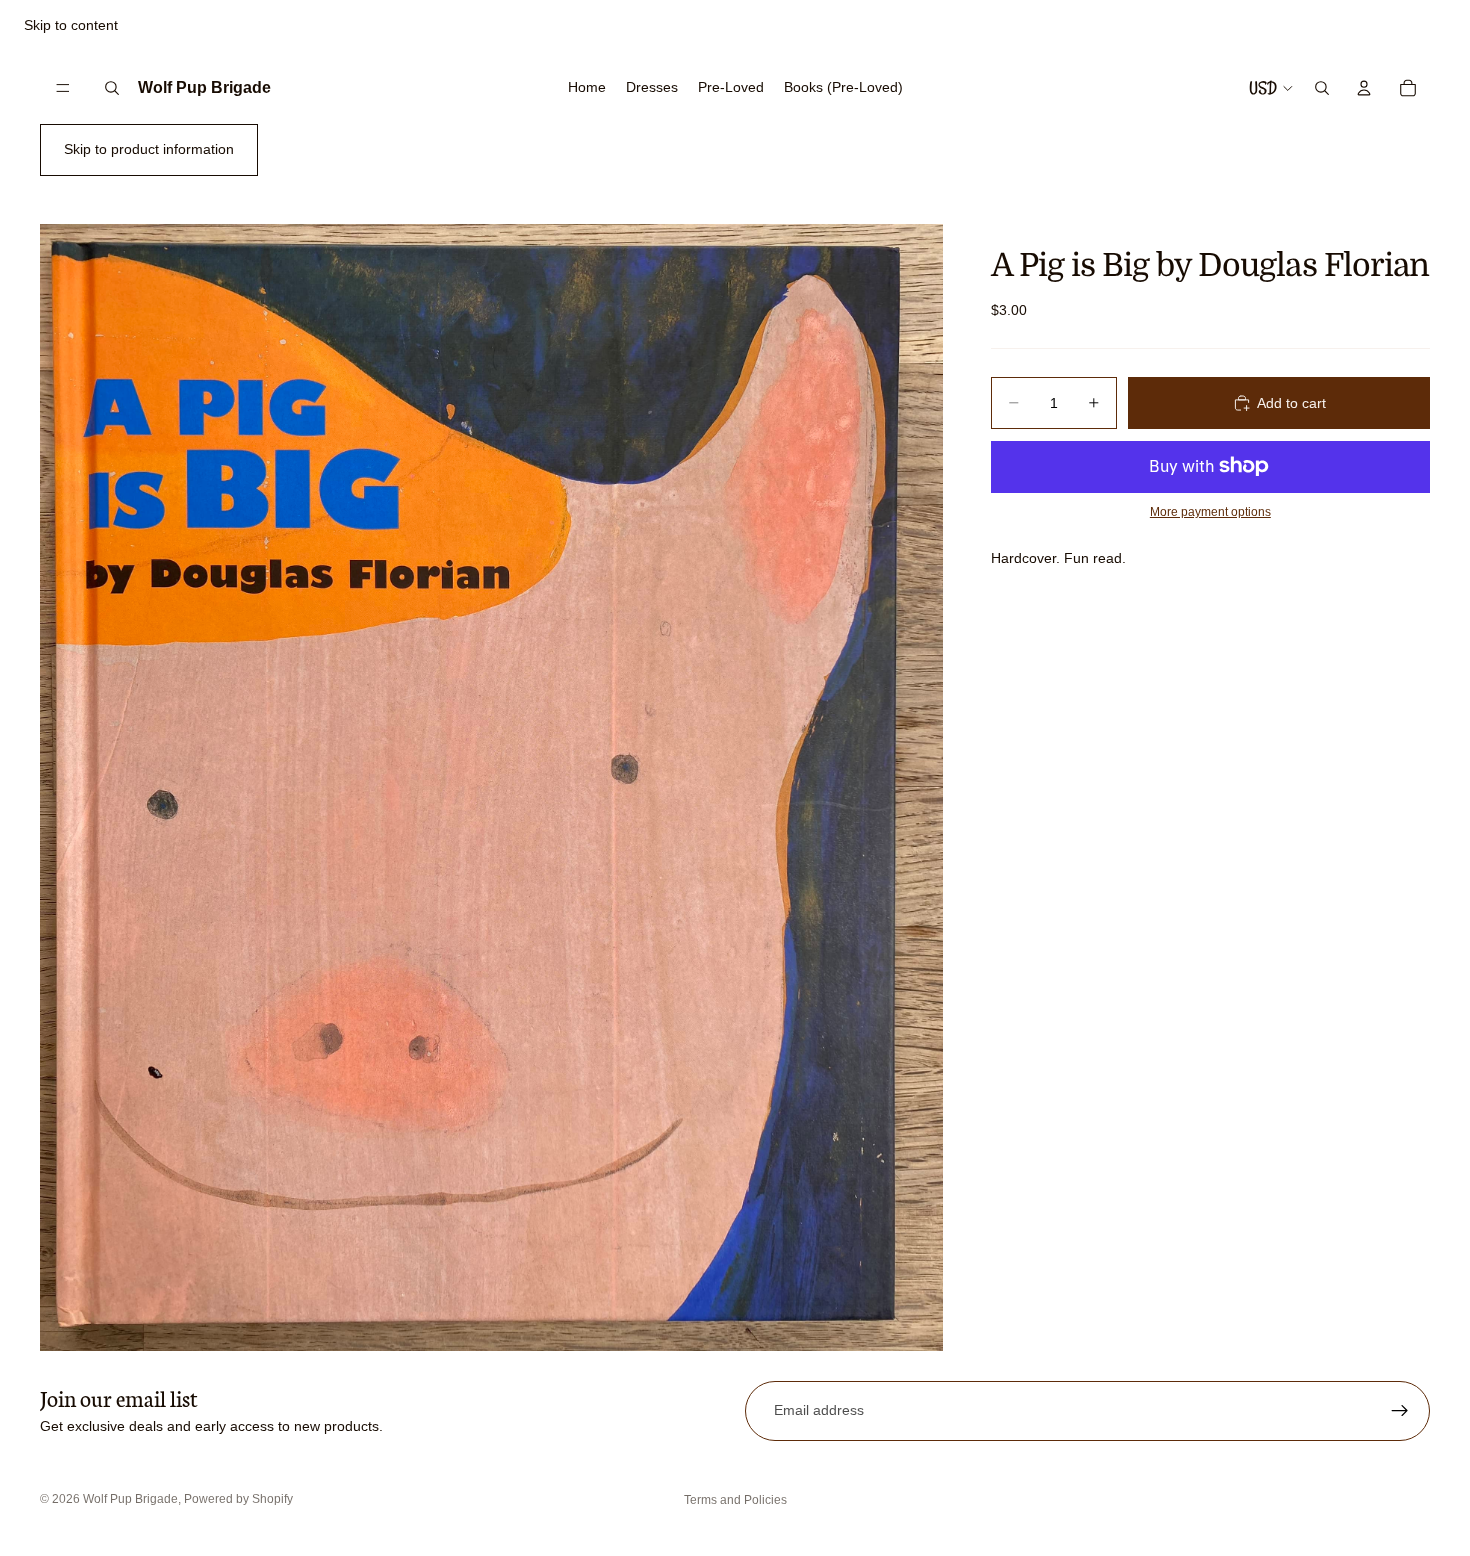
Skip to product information (149, 149)
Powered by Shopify (238, 1499)
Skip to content (71, 25)
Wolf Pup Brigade (130, 1499)
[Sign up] (1400, 1411)
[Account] (1364, 88)
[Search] (112, 88)
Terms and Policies (735, 1500)
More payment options (1210, 511)
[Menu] (63, 88)
